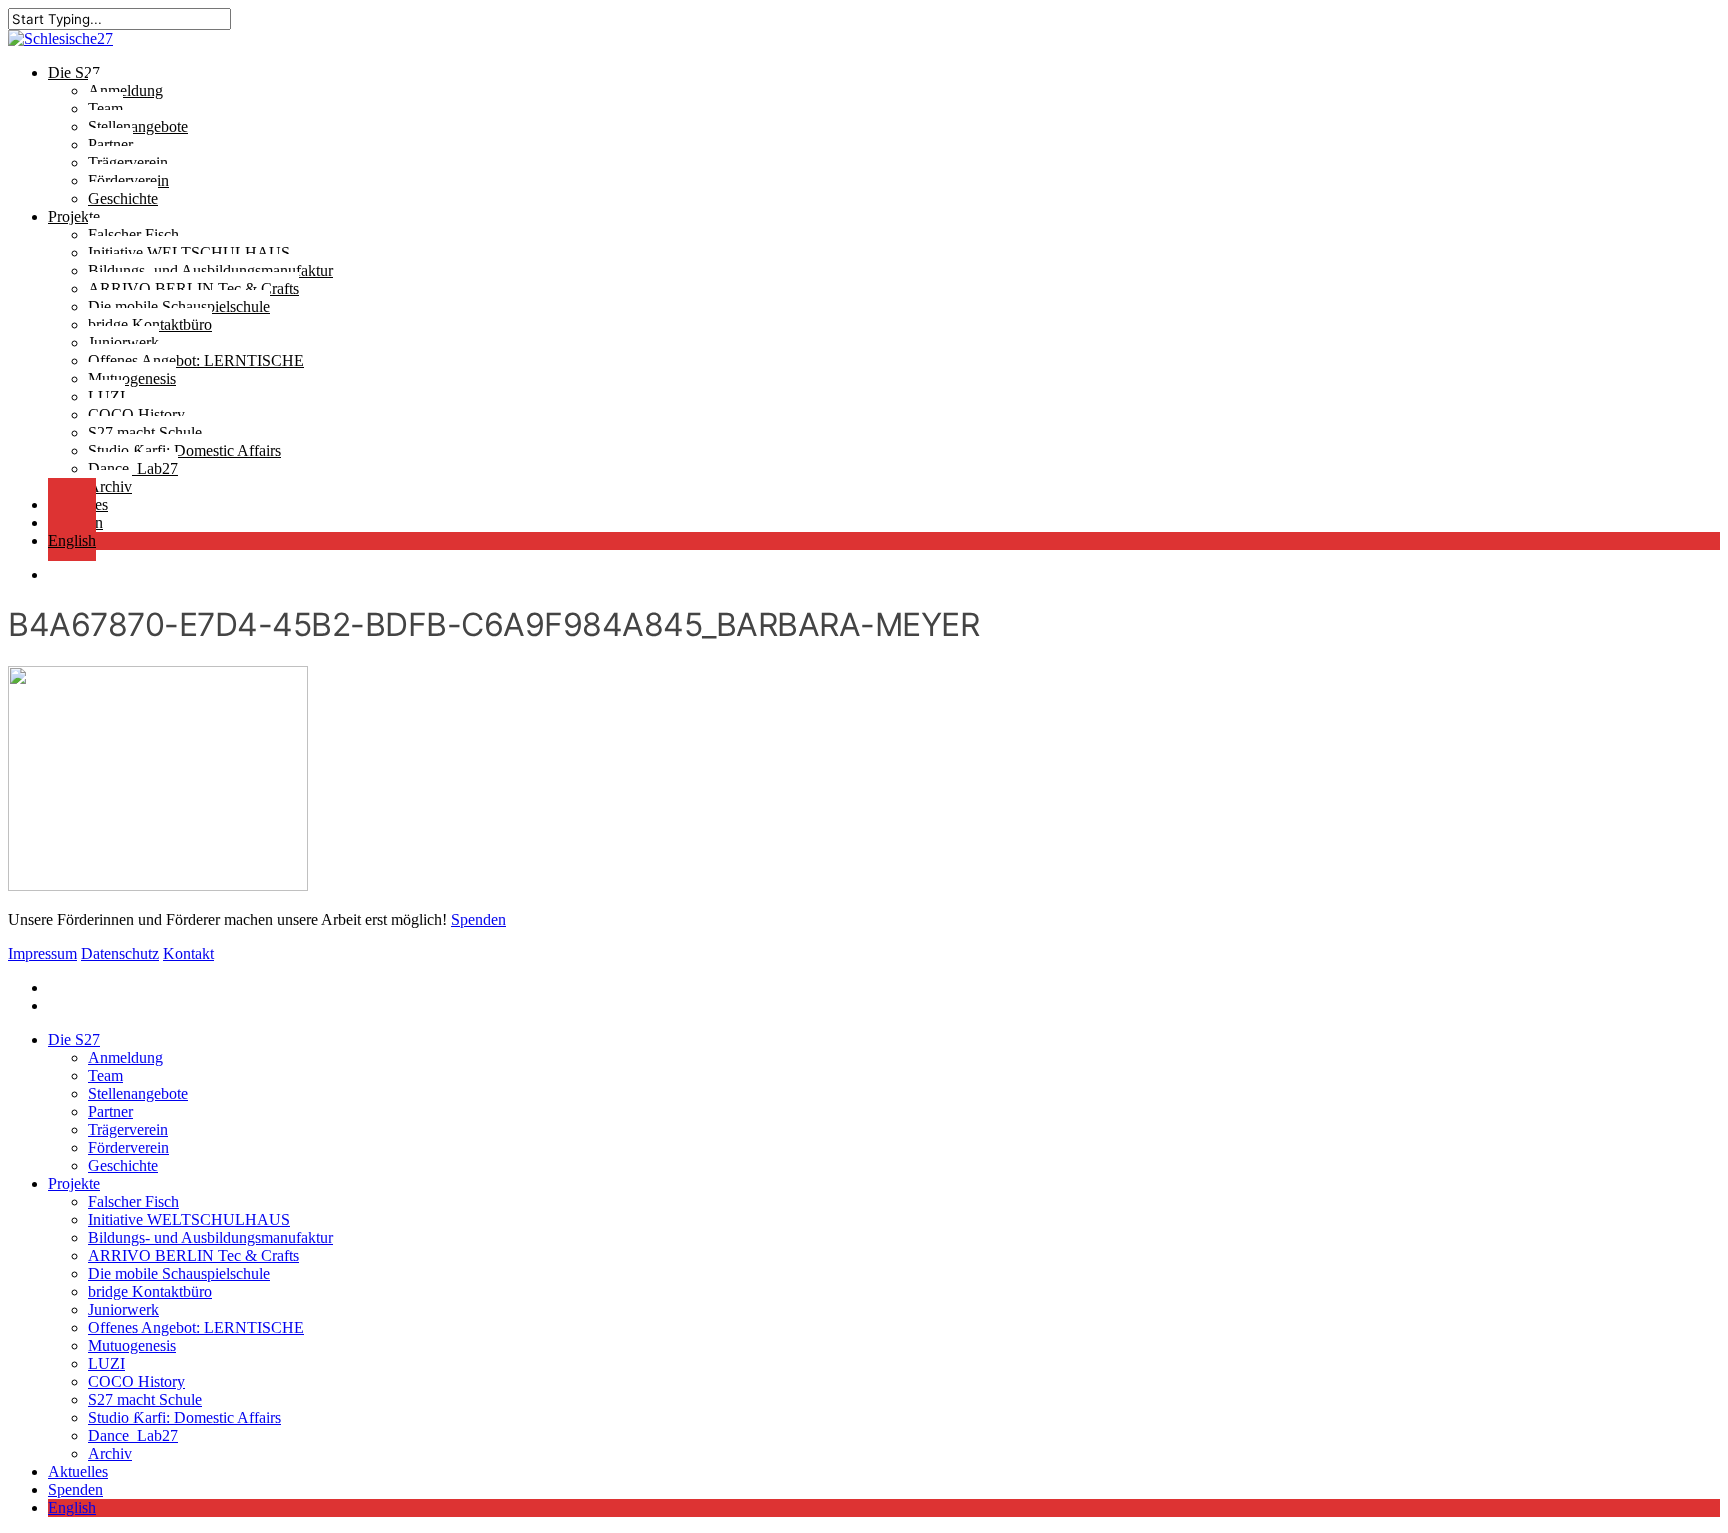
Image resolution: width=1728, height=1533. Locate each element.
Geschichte (123, 1165)
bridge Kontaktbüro (150, 1291)
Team (105, 1075)
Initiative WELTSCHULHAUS (189, 1219)
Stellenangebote (138, 1093)
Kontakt (188, 953)
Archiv (110, 1453)
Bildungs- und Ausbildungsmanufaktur (210, 1237)
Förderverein (128, 1147)
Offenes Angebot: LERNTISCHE (196, 1327)
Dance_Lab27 (133, 1435)
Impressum (42, 953)
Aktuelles (78, 1471)
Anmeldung (125, 1057)
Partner (110, 1111)
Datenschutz (120, 953)
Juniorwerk (123, 1309)
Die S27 (74, 1039)
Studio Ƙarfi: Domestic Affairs (184, 1417)
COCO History (136, 1381)
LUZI (106, 1363)
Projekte (74, 1183)
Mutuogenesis (132, 1345)
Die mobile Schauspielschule (179, 1273)
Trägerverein (128, 1129)
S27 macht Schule (145, 1399)
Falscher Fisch (133, 1201)
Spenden (478, 919)
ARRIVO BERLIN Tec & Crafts (193, 1255)
